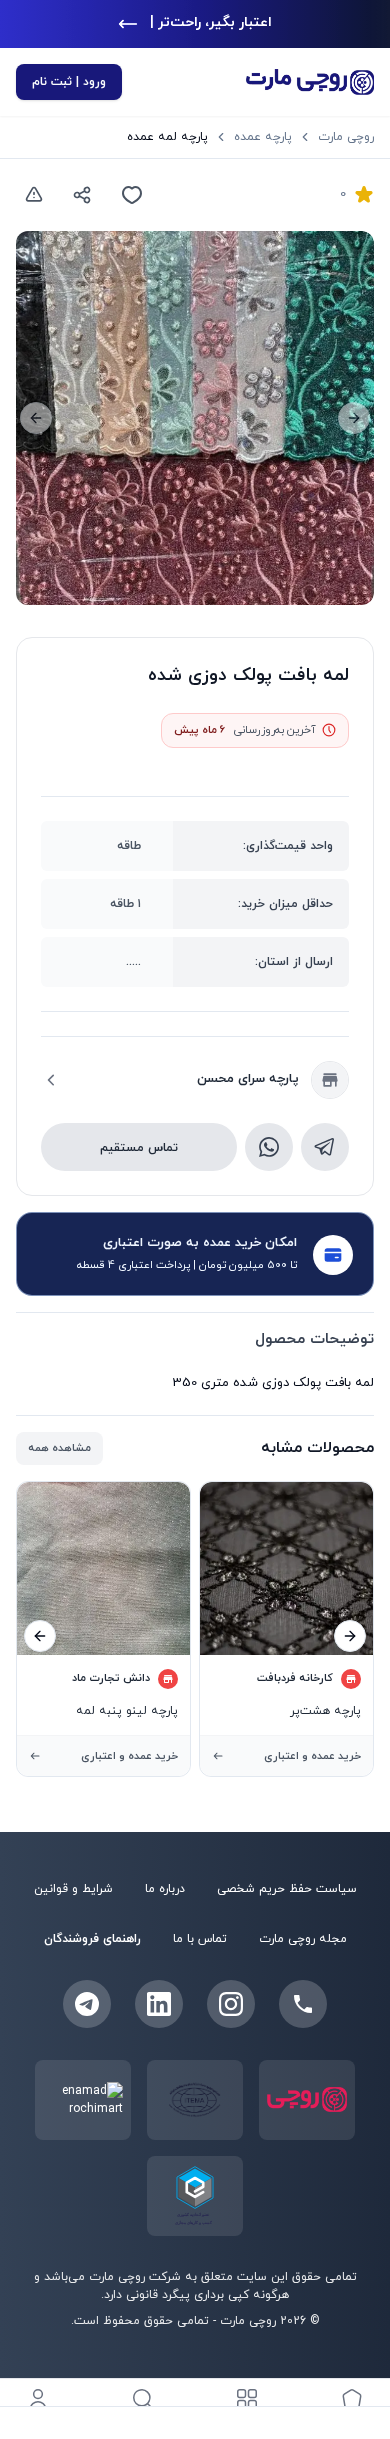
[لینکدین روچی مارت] (159, 2004)
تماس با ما (200, 1939)
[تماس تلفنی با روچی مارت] (303, 2004)
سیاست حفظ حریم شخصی (287, 1889)
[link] (167, 137)
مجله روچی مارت (303, 1939)
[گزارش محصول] (34, 195)
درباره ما (165, 1889)
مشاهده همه (59, 1448)
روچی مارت (346, 137)
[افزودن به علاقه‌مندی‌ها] (132, 195)
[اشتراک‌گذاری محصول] (82, 195)
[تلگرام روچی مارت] (87, 2004)
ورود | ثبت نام (69, 82)
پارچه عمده (263, 137)
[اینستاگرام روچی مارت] (231, 2004)
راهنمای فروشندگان (92, 1939)
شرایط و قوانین (73, 1889)
